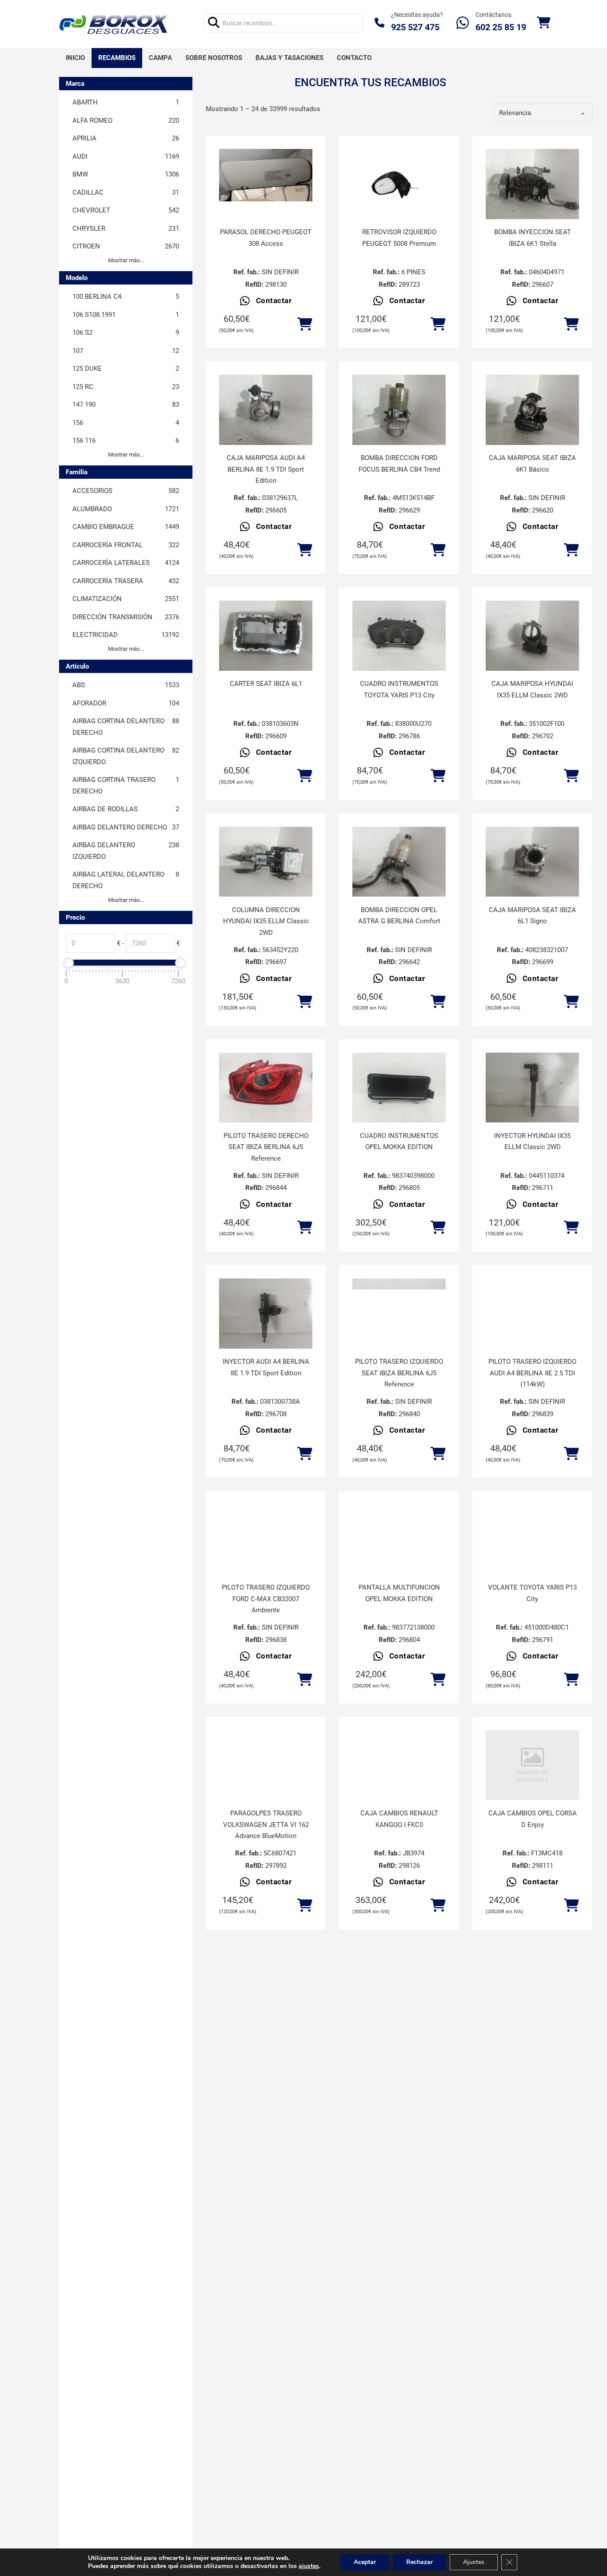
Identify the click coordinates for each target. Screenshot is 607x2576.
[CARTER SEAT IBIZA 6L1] (266, 636)
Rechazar (419, 2562)
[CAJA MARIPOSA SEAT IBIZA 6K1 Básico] (532, 410)
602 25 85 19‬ (501, 27)
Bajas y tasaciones (290, 58)
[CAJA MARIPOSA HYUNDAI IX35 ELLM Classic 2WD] (532, 636)
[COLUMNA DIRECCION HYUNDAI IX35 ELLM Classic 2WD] (266, 862)
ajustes (309, 2566)
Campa (160, 58)
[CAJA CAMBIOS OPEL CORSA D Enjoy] (532, 1765)
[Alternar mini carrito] (543, 23)
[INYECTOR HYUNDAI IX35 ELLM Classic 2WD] (532, 1088)
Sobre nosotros (214, 58)
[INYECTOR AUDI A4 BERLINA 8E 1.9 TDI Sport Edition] (266, 1314)
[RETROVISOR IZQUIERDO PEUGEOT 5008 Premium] (399, 184)
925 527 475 (415, 27)
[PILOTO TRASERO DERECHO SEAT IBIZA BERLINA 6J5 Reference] (266, 1088)
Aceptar (365, 2562)
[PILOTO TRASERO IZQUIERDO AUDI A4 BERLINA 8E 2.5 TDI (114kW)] (532, 1314)
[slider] (68, 963)
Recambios (117, 58)
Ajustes (474, 2562)
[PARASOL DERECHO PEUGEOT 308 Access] (266, 175)
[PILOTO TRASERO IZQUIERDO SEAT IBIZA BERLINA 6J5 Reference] (399, 1314)
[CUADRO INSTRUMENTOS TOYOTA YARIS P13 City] (399, 636)
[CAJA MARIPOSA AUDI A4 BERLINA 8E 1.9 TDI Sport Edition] (266, 410)
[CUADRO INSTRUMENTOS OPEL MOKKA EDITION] (399, 1088)
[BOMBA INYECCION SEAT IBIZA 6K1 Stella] (532, 184)
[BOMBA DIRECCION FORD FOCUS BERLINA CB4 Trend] (399, 410)
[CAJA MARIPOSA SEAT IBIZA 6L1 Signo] (532, 862)
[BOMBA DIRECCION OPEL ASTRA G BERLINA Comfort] (399, 862)
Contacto (354, 58)
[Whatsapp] (463, 23)
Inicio (75, 58)
